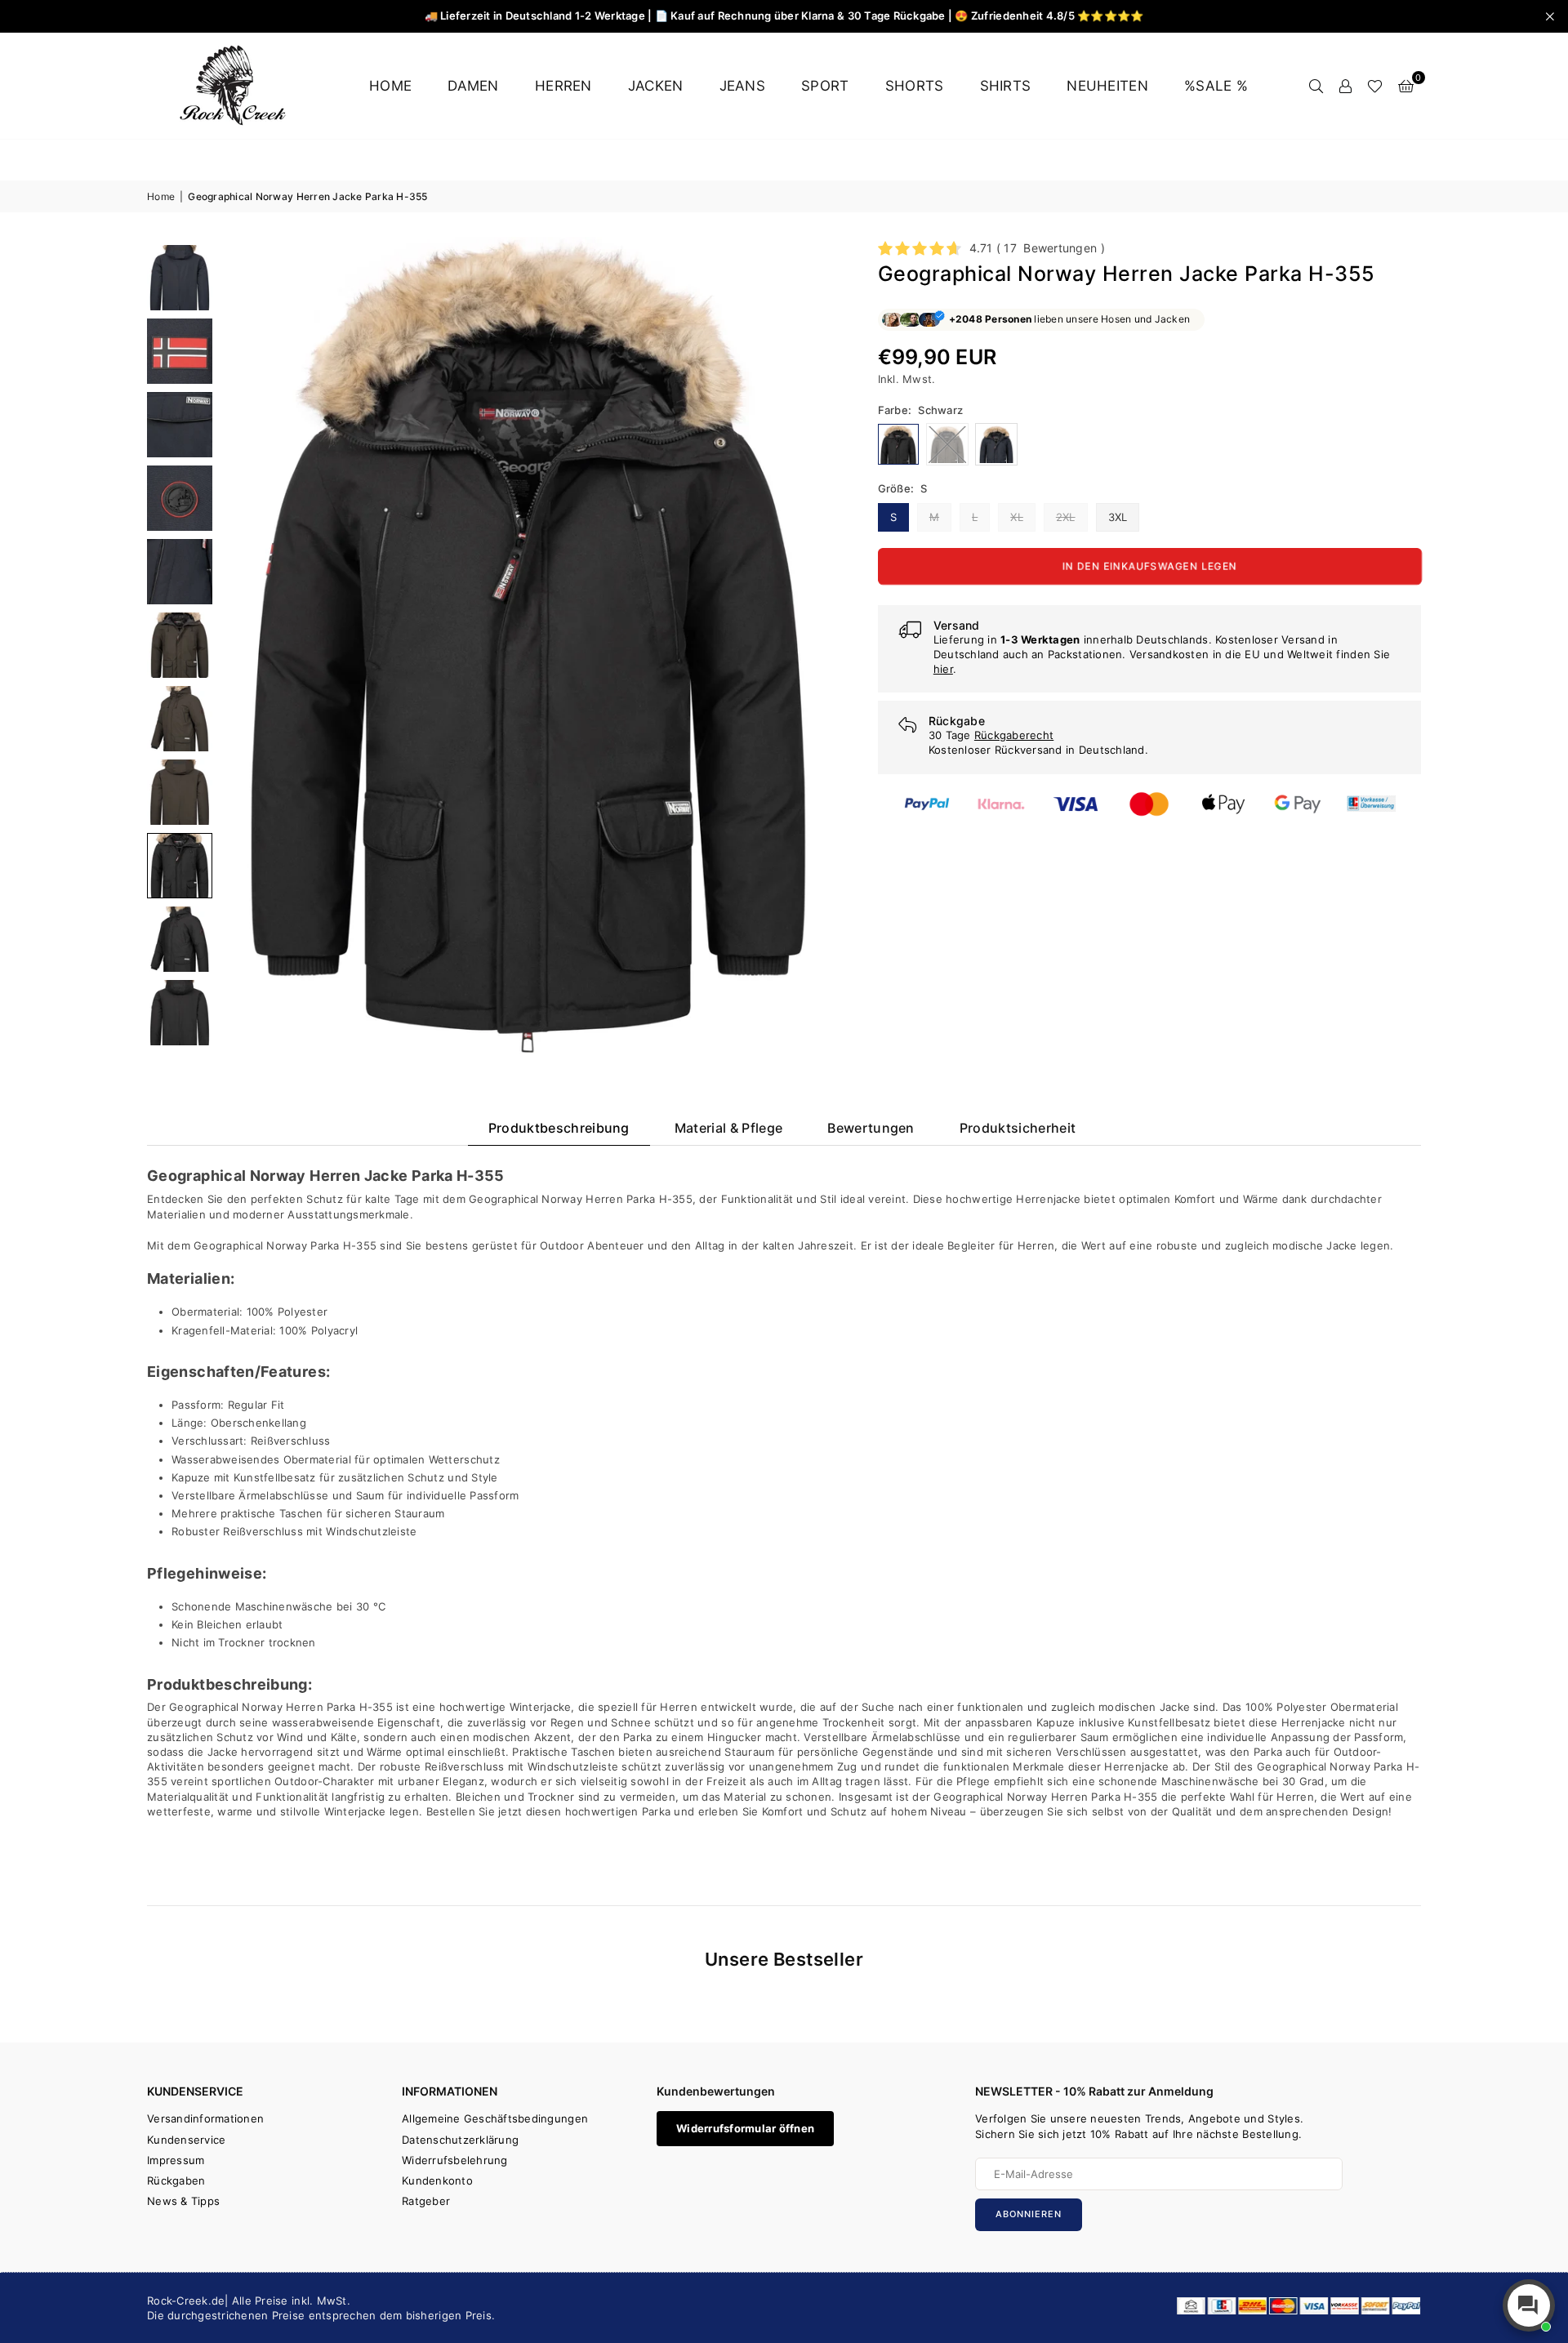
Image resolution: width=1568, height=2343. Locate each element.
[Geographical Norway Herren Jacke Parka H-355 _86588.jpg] (180, 866)
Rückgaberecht (1014, 735)
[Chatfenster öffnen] (1529, 2305)
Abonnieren (1029, 2214)
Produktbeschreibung (559, 1128)
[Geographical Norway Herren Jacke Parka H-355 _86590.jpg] (180, 1013)
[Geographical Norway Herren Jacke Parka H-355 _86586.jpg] (180, 719)
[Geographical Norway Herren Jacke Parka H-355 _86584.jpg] (180, 572)
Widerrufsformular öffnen (745, 2128)
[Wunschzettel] (1375, 86)
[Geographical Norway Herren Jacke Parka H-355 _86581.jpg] (180, 351)
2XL (1066, 517)
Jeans (742, 86)
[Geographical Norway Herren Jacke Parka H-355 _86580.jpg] (180, 278)
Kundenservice (186, 2140)
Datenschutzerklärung (460, 2140)
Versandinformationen (205, 2118)
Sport (825, 86)
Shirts (1006, 86)
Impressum (176, 2160)
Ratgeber (426, 2201)
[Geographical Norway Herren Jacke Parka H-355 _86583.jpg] (180, 498)
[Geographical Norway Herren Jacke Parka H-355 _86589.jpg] (180, 939)
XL (1017, 517)
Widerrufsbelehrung (455, 2160)
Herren (563, 86)
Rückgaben (176, 2180)
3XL (1118, 517)
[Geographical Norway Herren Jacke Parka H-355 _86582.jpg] (180, 425)
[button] (1406, 86)
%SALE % (1216, 86)
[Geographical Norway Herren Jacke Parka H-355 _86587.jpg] (180, 792)
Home (390, 86)
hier (943, 669)
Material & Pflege (728, 1128)
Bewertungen (871, 1128)
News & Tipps (183, 2201)
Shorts (915, 86)
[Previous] (243, 645)
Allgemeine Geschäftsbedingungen (495, 2118)
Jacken (656, 86)
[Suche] (1316, 86)
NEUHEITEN (1107, 86)
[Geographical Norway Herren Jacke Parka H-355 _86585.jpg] (180, 645)
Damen (473, 86)
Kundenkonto (437, 2180)
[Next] (815, 645)
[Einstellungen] (1345, 86)
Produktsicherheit (1018, 1128)
